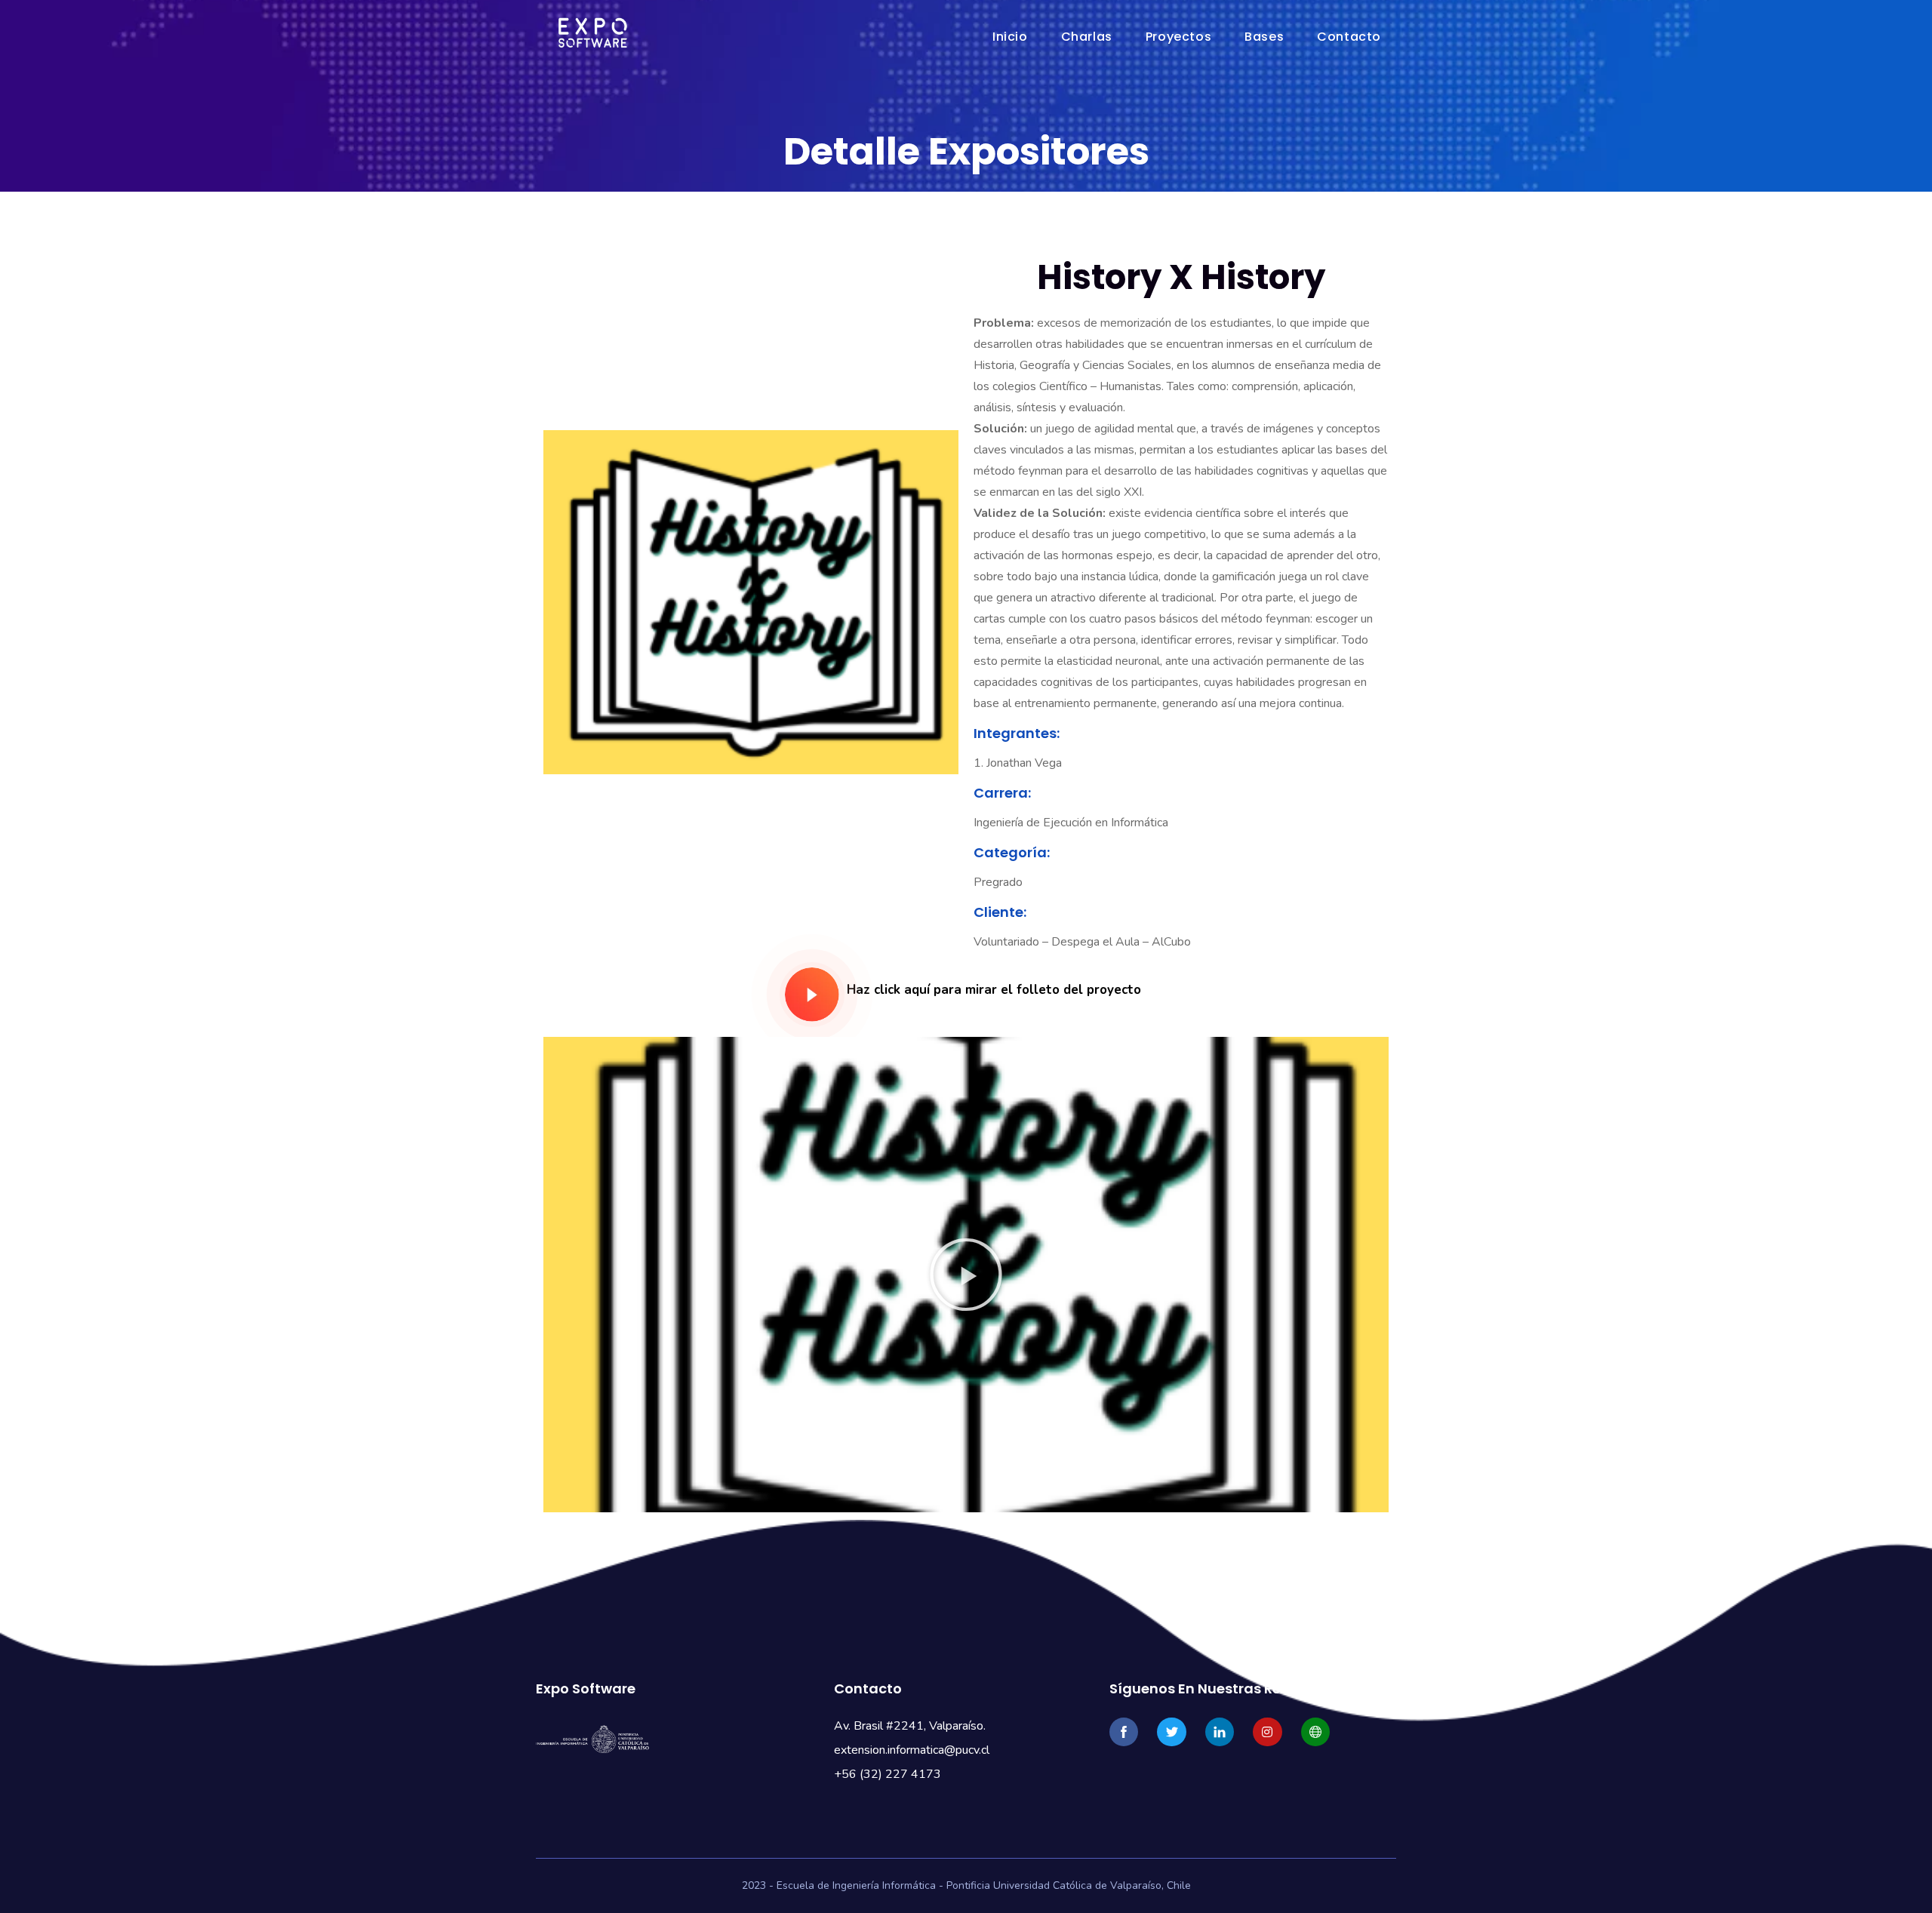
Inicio (1010, 37)
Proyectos (1178, 37)
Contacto (1349, 37)
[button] (966, 1275)
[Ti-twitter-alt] (1171, 1732)
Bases (1264, 37)
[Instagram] (1267, 1732)
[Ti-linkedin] (1220, 1732)
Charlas (1087, 37)
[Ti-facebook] (1124, 1732)
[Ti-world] (1315, 1732)
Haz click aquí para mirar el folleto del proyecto (994, 990)
